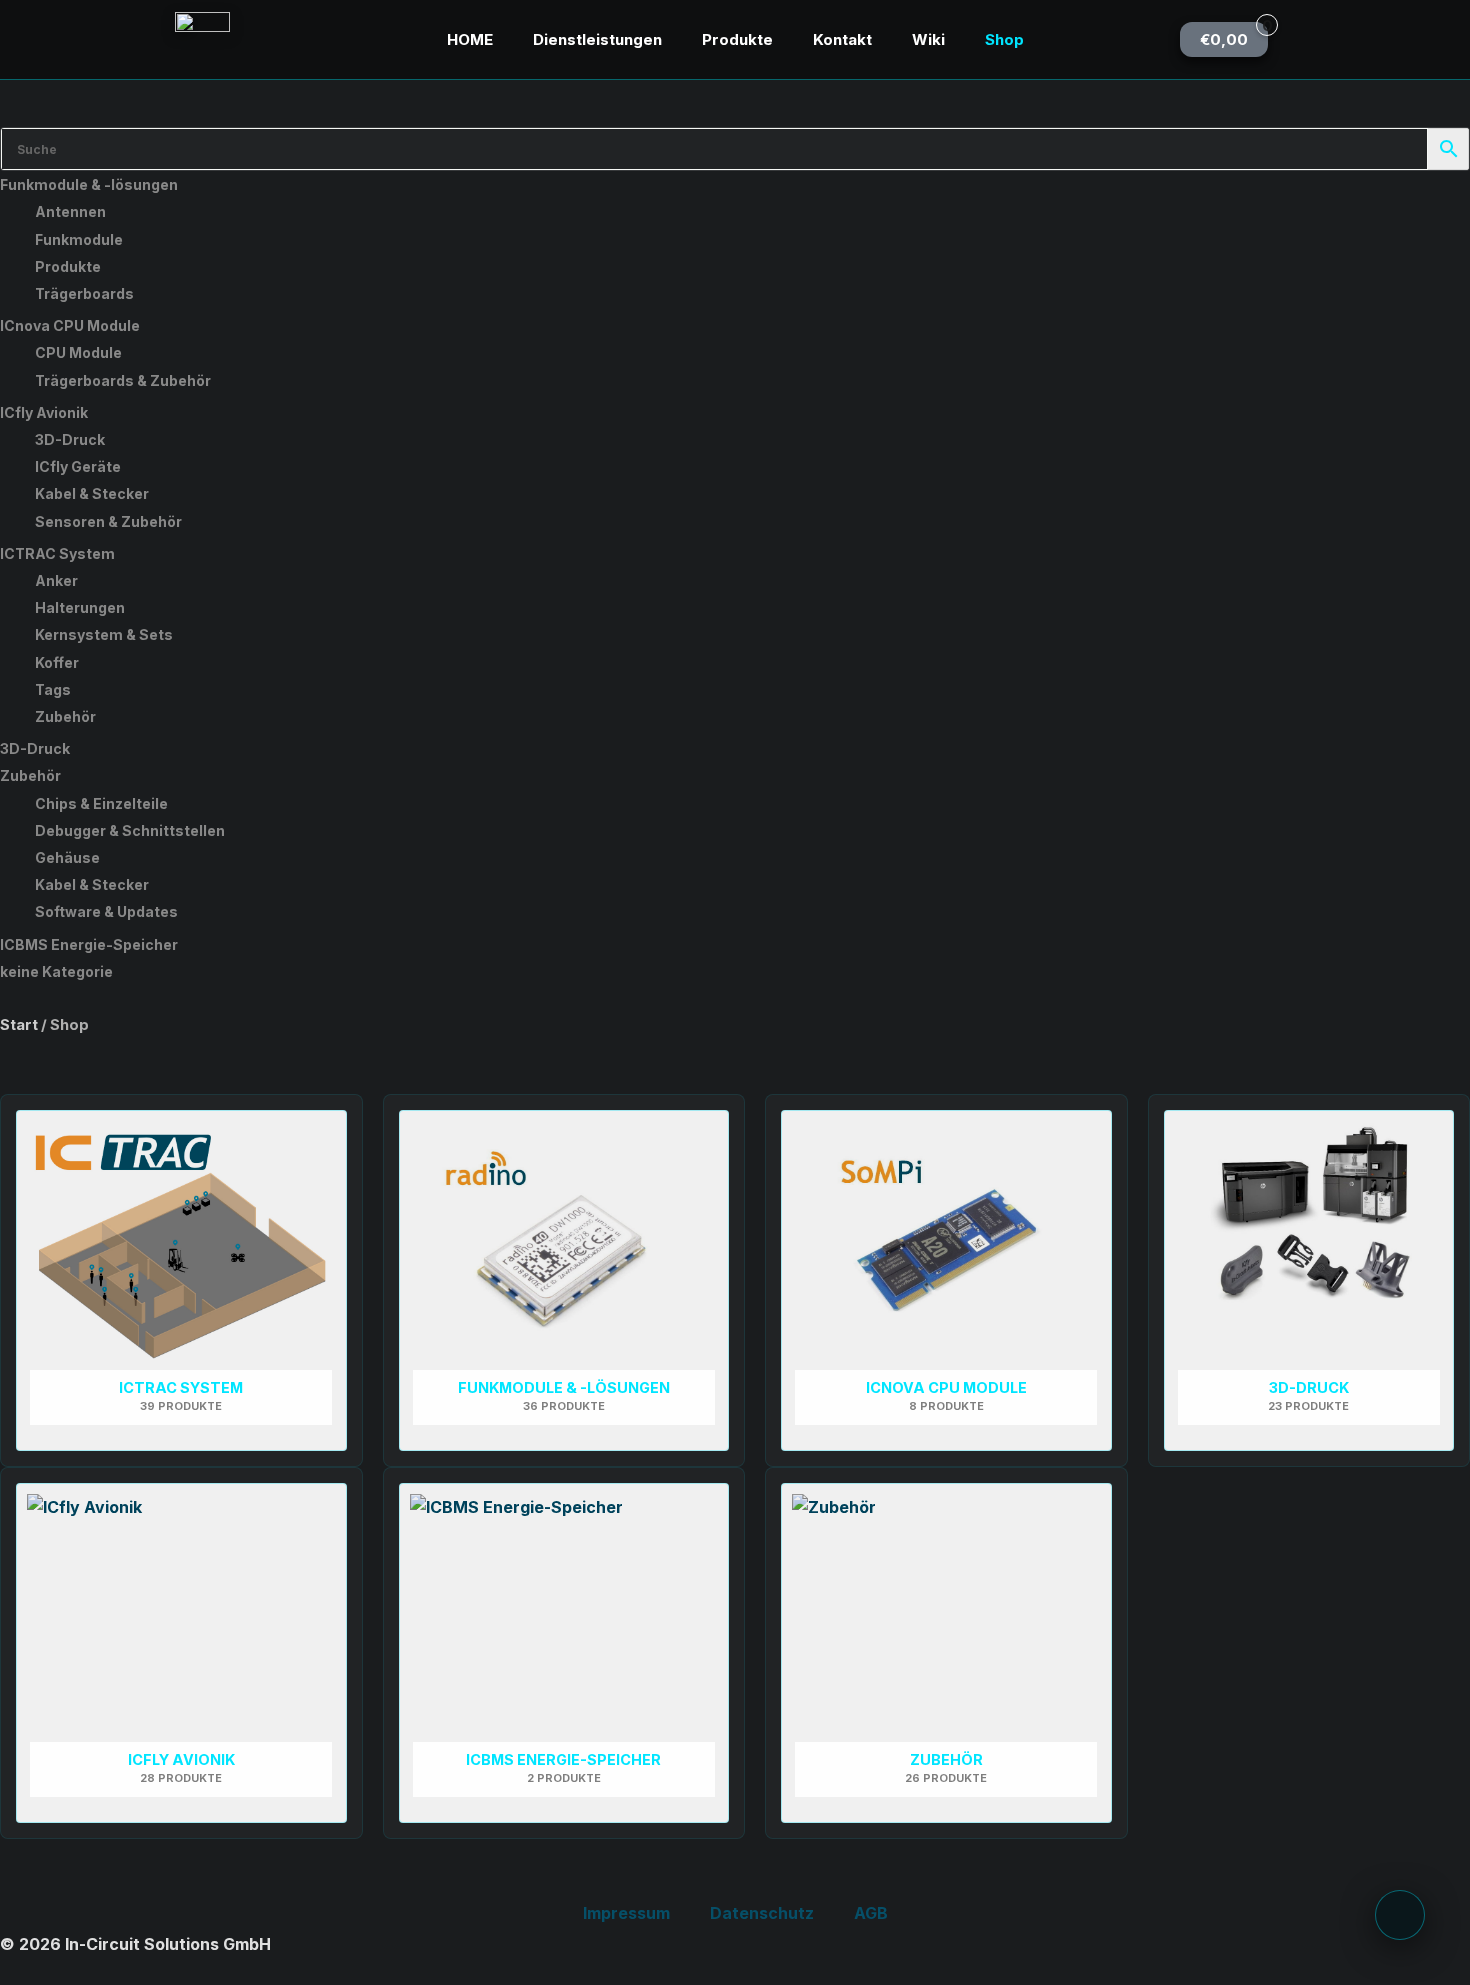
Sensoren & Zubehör (108, 521)
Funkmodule (79, 239)
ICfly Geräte (78, 466)
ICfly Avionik (44, 412)
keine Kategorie (56, 971)
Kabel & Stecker (92, 493)
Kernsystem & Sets (104, 634)
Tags (53, 689)
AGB (871, 1913)
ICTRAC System (57, 553)
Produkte (737, 39)
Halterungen (80, 607)
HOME (470, 39)
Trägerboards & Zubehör (123, 380)
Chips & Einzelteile (101, 803)
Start (19, 1025)
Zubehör (65, 716)
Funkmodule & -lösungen (89, 184)
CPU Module (78, 352)
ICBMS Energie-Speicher (89, 944)
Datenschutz (762, 1913)
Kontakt (842, 39)
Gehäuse (67, 857)
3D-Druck (70, 439)
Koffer (57, 662)
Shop (1004, 39)
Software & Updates (106, 911)
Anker (56, 580)
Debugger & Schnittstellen (130, 830)
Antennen (70, 211)
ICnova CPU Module (70, 325)
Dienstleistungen (597, 39)
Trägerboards (84, 293)
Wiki (928, 39)
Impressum (626, 1913)
